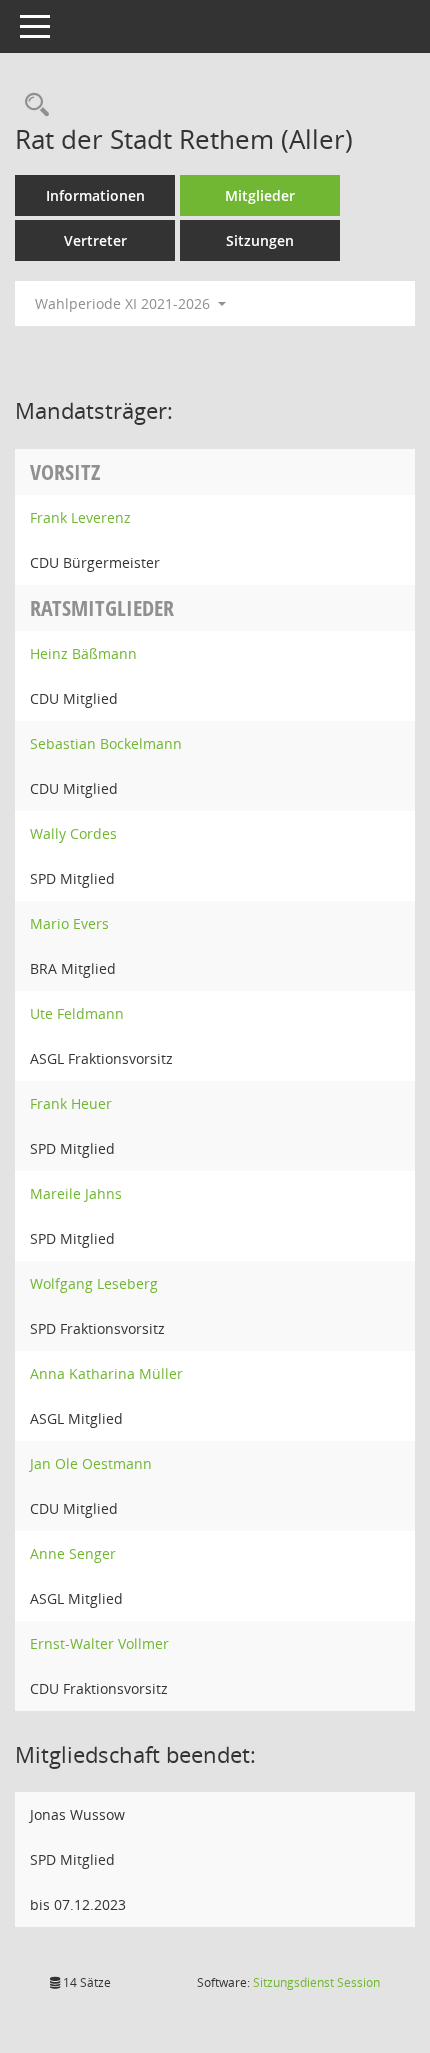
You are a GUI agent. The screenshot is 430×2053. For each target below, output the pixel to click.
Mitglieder (260, 195)
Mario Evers (69, 923)
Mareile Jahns (76, 1193)
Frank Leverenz (80, 517)
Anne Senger (73, 1553)
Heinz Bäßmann (83, 653)
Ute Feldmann (77, 1013)
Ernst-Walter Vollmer (99, 1643)
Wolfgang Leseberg (94, 1283)
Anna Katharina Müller (106, 1373)
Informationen (95, 195)
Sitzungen (260, 240)
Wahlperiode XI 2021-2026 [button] (124, 303)
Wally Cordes (73, 833)
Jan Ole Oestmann (91, 1463)
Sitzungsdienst (316, 1982)
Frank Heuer (71, 1103)
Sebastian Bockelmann (106, 743)
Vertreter (95, 240)
